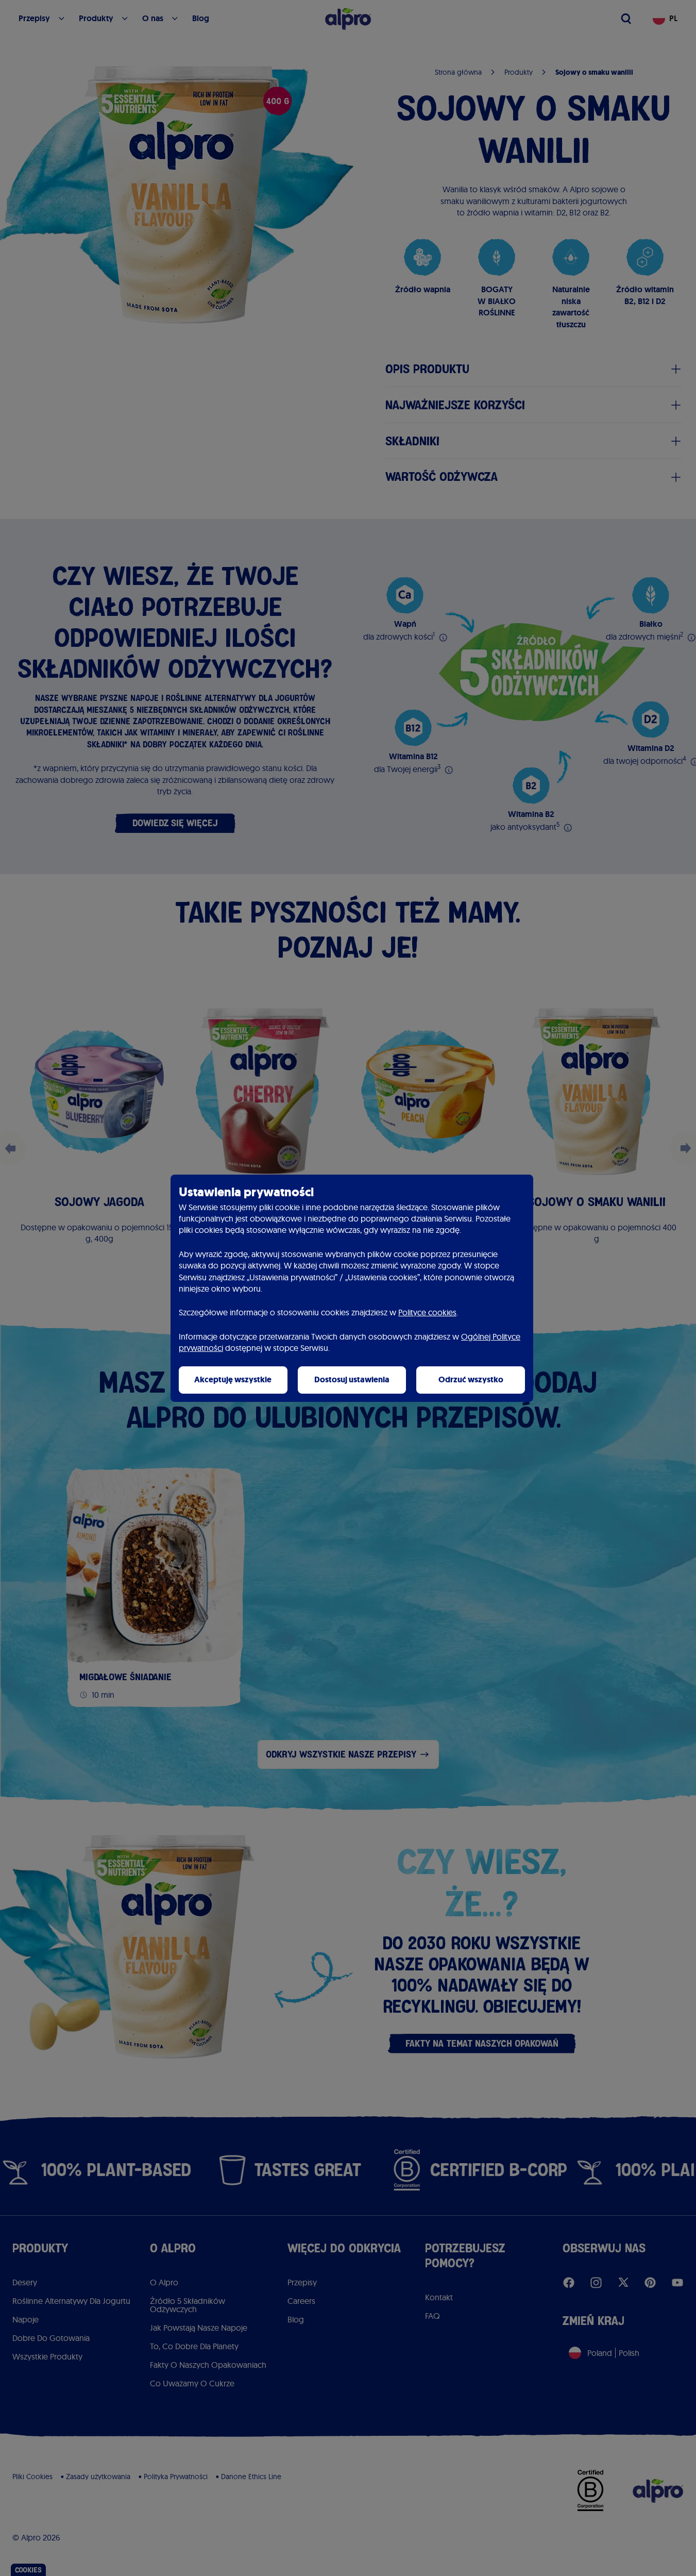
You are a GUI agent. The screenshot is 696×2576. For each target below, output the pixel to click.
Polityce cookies (427, 1312)
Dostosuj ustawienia (352, 1379)
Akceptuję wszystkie (233, 1379)
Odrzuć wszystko (471, 1379)
